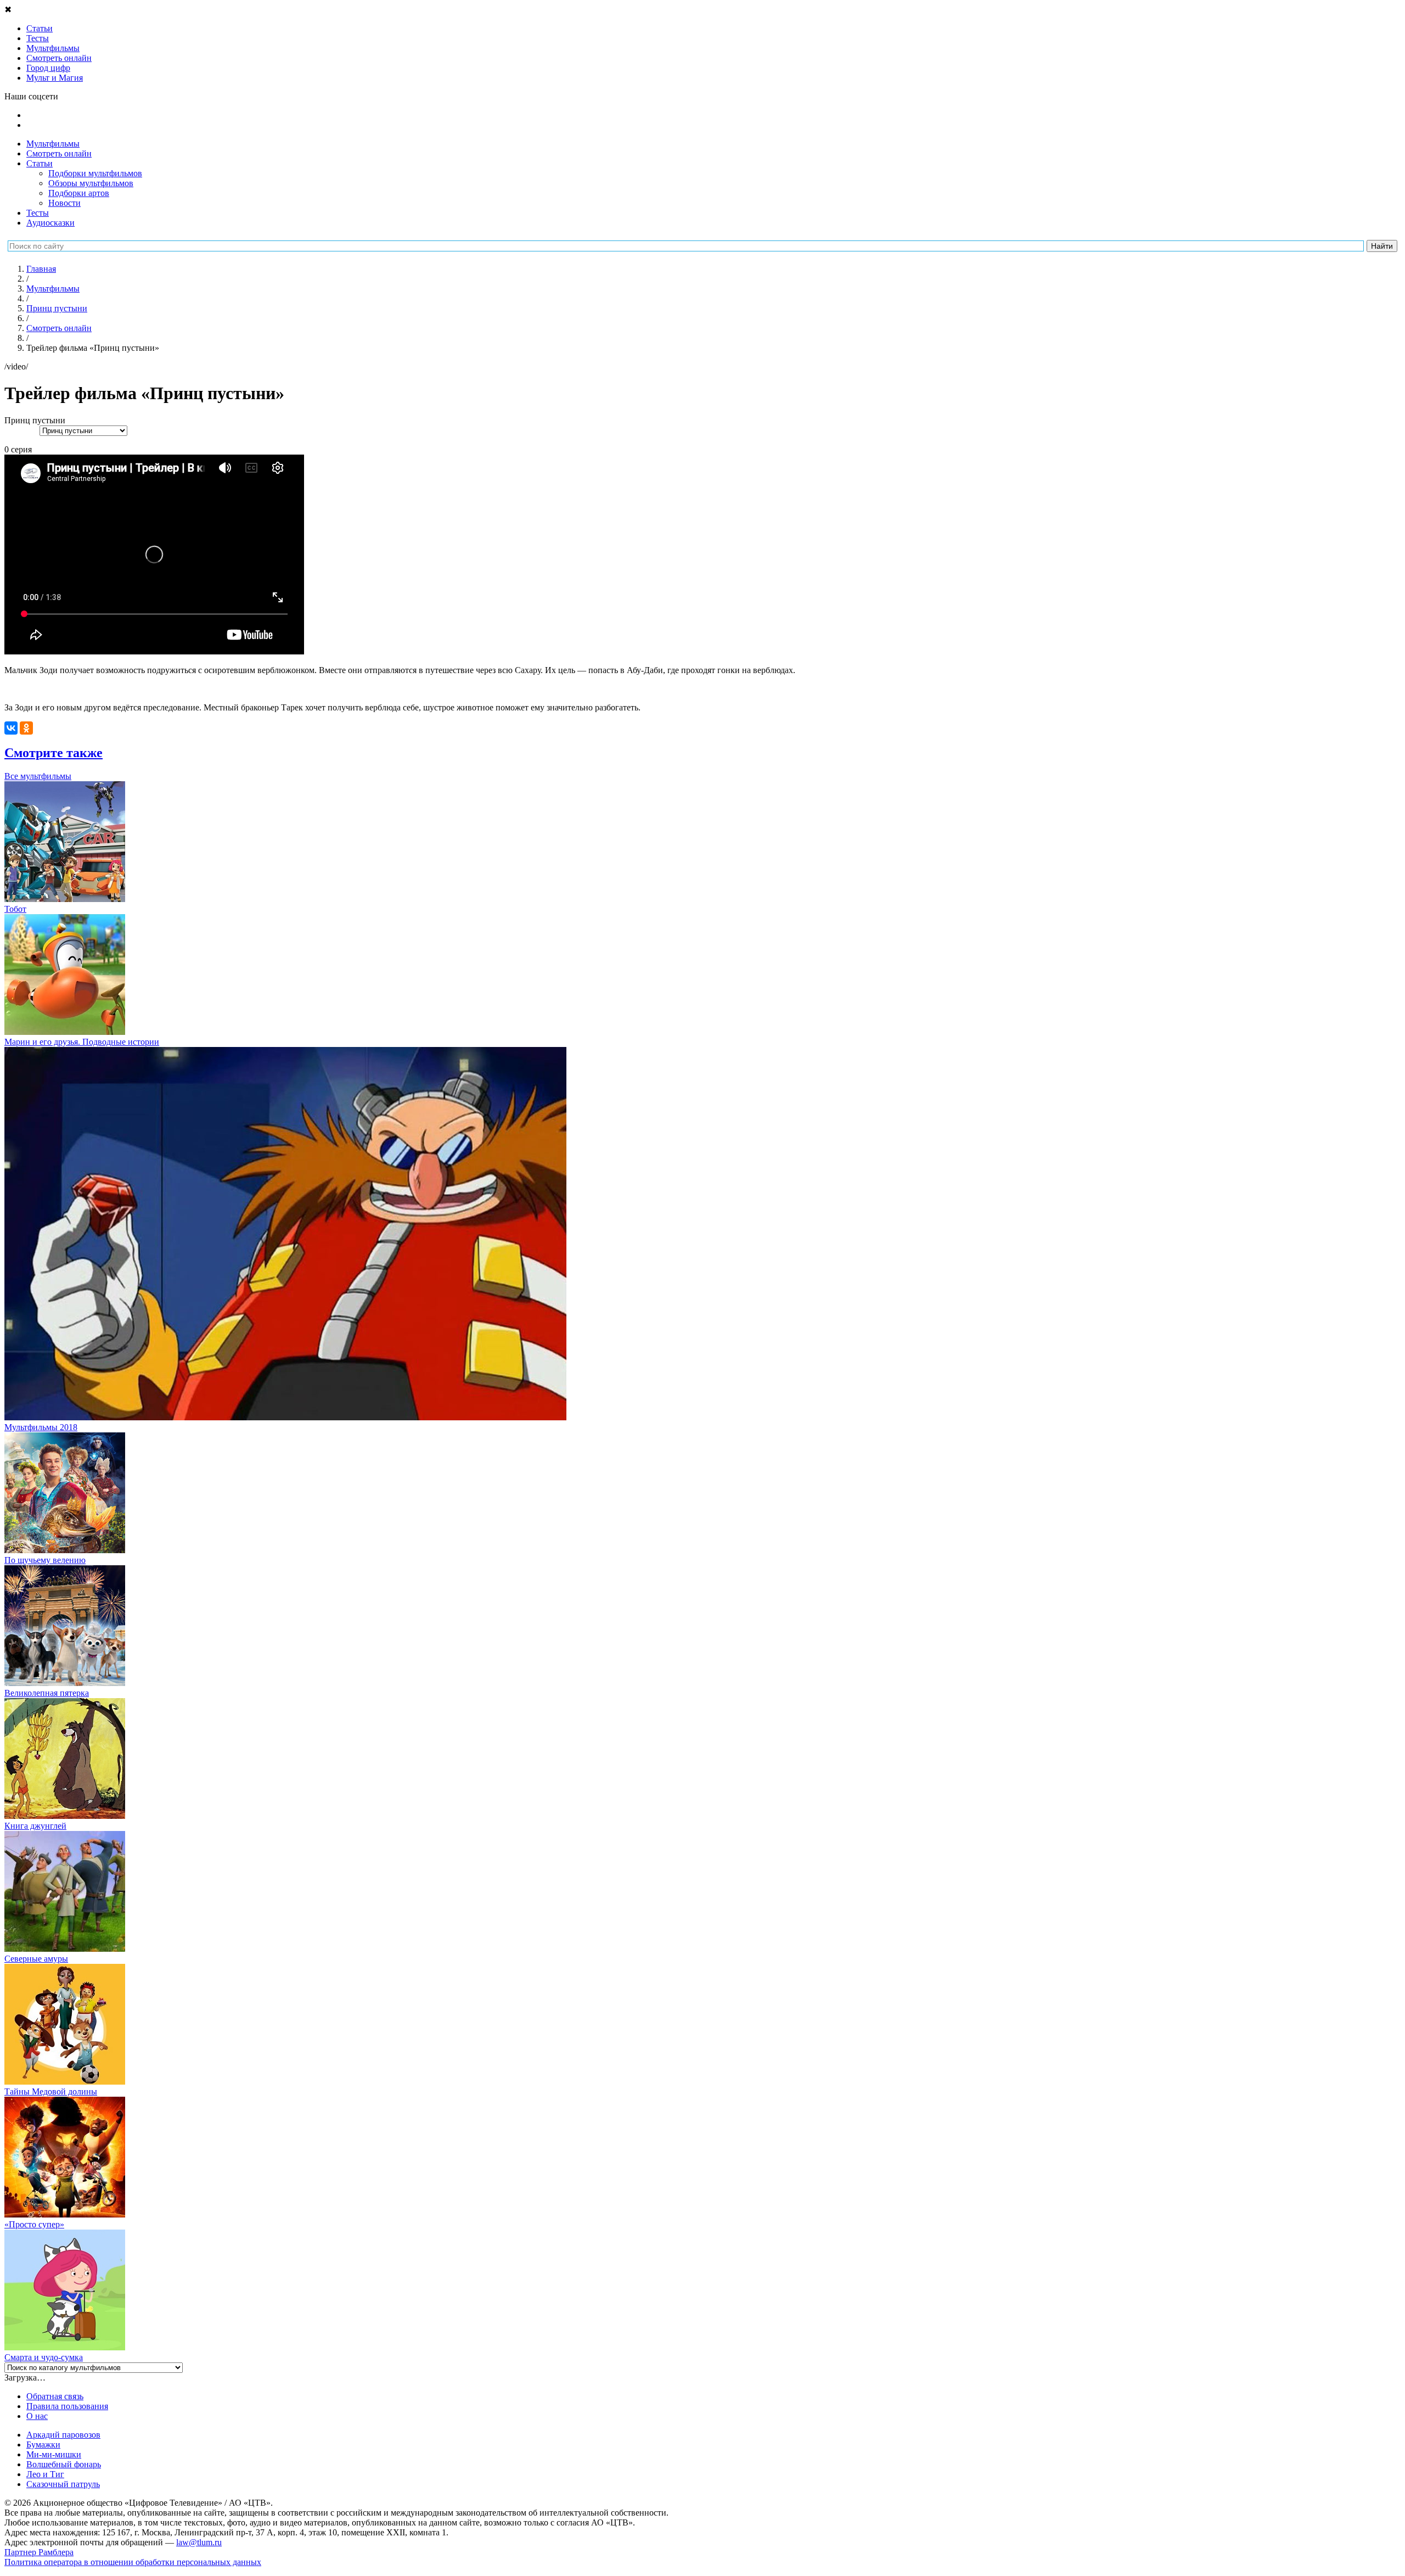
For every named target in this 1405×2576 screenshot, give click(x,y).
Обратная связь (55, 2396)
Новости (64, 203)
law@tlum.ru (199, 2542)
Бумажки (43, 2445)
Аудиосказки (50, 223)
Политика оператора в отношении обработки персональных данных (133, 2562)
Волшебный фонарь (64, 2464)
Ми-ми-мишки (54, 2454)
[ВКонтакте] (11, 728)
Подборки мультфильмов (95, 173)
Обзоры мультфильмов (91, 183)
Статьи (40, 163)
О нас (37, 2416)
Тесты (38, 213)
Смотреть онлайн (59, 153)
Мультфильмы (53, 144)
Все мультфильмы (38, 776)
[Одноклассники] (26, 728)
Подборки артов (79, 193)
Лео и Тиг (45, 2474)
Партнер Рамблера (39, 2552)
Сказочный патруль (63, 2484)
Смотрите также (54, 753)
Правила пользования (67, 2406)
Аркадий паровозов (63, 2435)
